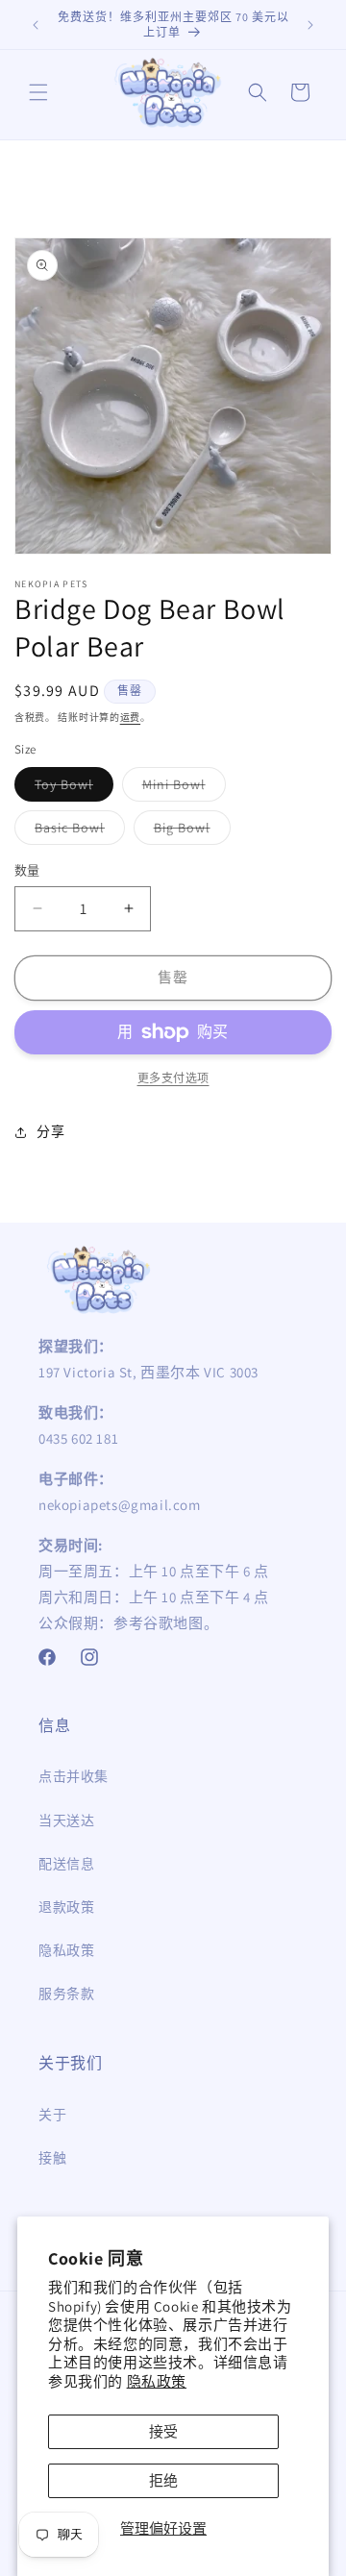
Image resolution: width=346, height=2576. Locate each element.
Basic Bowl (76, 831)
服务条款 (66, 1994)
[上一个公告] (36, 25)
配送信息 (66, 1864)
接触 (52, 2158)
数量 (27, 870)
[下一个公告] (310, 25)
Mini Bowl (181, 788)
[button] (38, 92)
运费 (130, 718)
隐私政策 (157, 2381)
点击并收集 (74, 1776)
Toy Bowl (71, 788)
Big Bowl (189, 831)
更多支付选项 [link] (173, 1078)
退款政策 (66, 1907)
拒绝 (163, 2480)
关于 (52, 2115)
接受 (163, 2431)
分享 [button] (50, 1131)
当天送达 (66, 1821)
